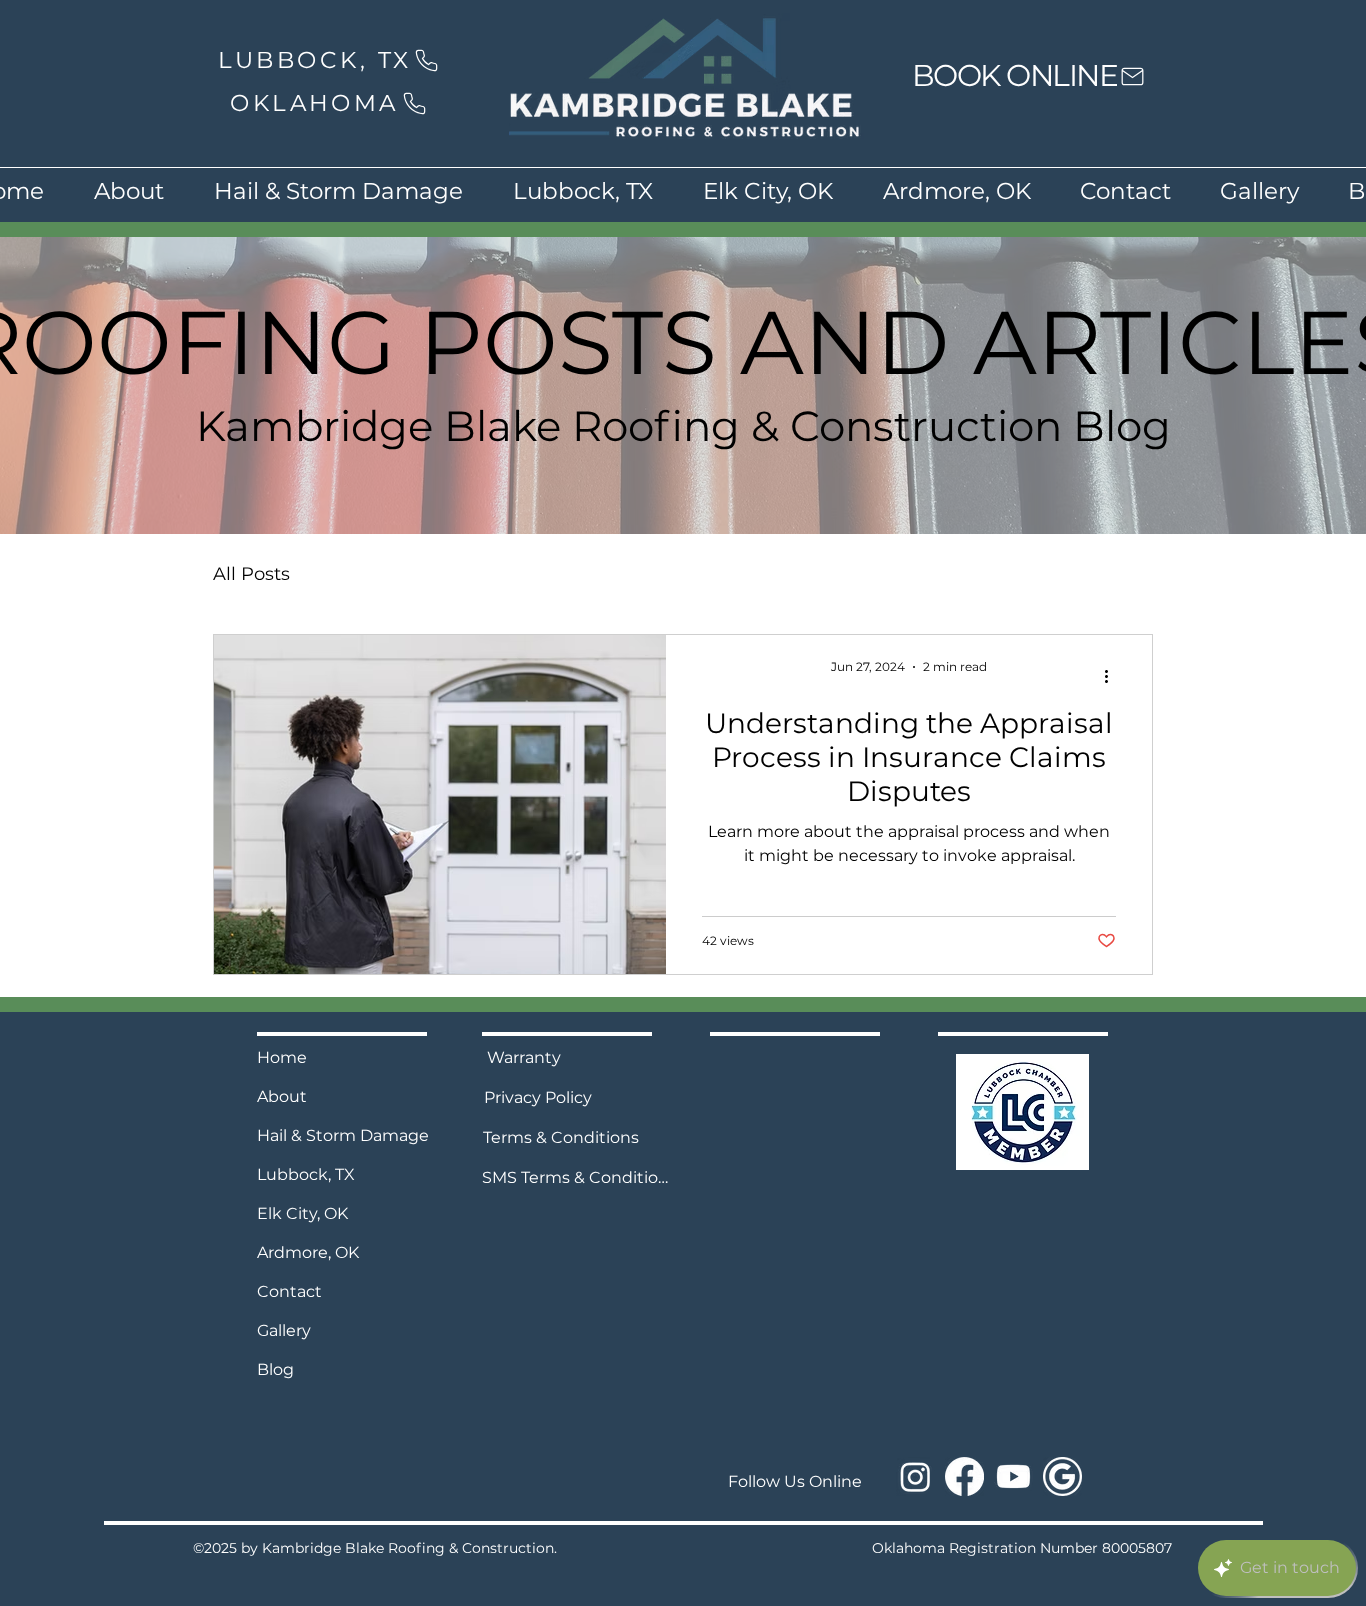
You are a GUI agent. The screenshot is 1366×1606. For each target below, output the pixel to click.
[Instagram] (915, 1476)
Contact (289, 1291)
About (282, 1096)
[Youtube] (1013, 1476)
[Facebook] (964, 1476)
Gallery (284, 1330)
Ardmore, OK (308, 1252)
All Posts (251, 574)
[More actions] (1113, 676)
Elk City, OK (302, 1213)
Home (282, 1057)
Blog (275, 1369)
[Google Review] (1062, 1476)
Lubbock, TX (306, 1174)
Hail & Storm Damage (343, 1135)
